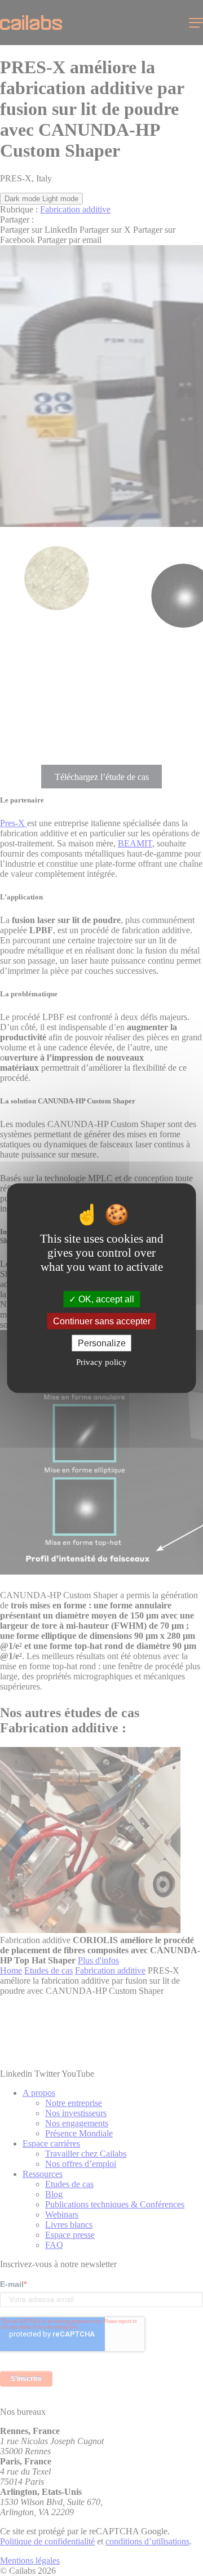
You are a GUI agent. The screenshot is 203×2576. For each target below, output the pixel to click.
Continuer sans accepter (102, 1321)
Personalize (102, 1343)
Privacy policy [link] (101, 1362)
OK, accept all (105, 1299)
